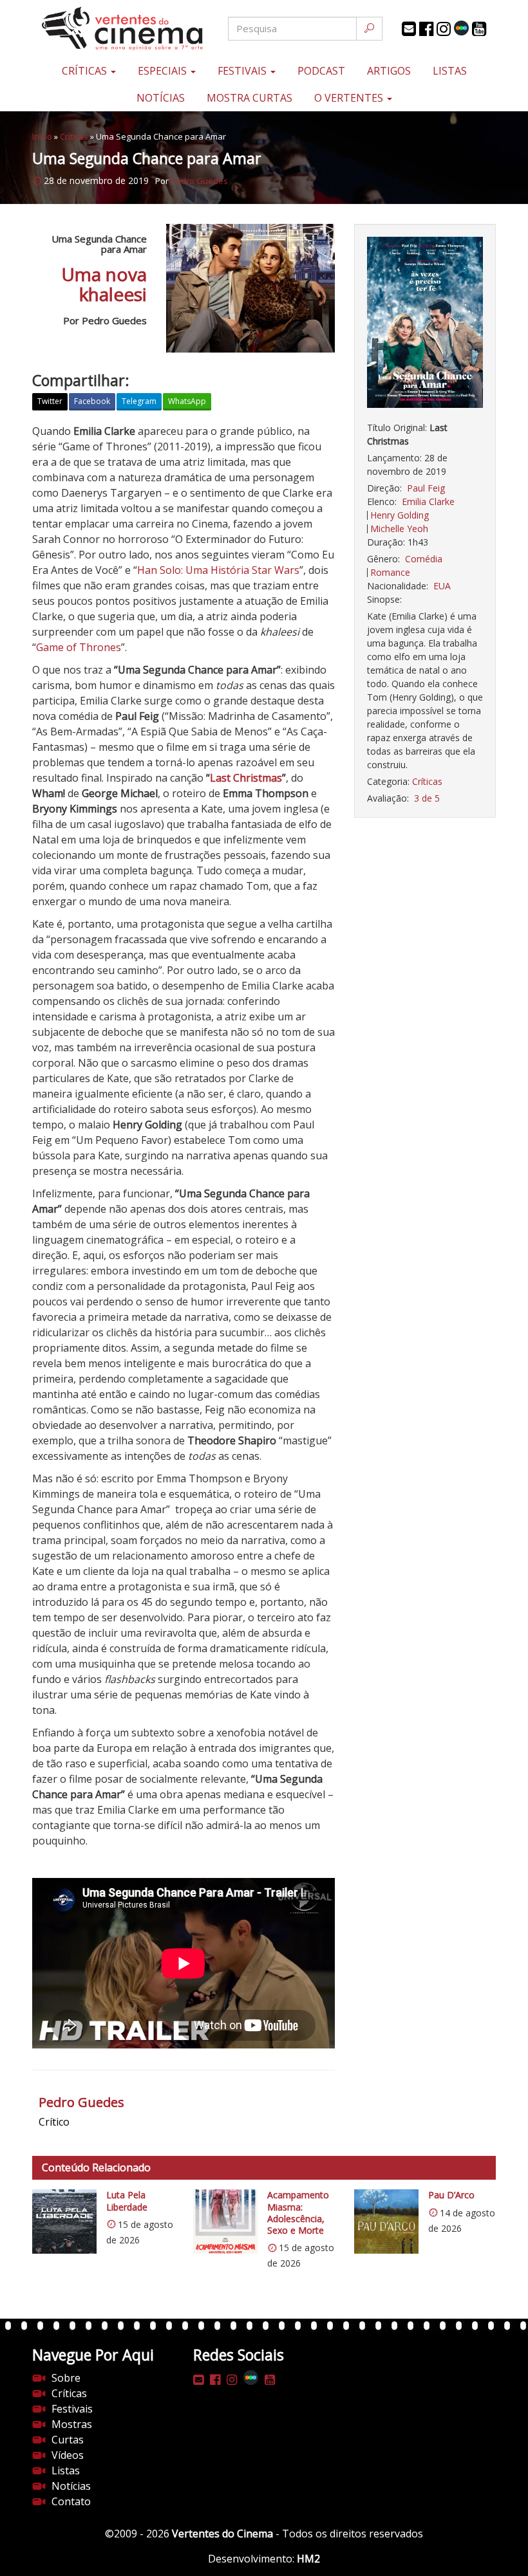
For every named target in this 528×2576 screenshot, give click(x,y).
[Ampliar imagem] (425, 323)
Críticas (86, 71)
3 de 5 (427, 798)
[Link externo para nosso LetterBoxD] (461, 28)
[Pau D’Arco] (386, 2222)
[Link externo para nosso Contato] (409, 29)
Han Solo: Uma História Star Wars (218, 570)
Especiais (164, 71)
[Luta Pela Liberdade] (64, 2222)
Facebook (92, 401)
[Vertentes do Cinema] (109, 29)
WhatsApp (187, 401)
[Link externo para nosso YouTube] (479, 29)
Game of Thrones (79, 647)
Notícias (161, 98)
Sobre (66, 2378)
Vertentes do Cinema (222, 2534)
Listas (450, 71)
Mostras (72, 2424)
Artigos (389, 71)
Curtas (68, 2440)
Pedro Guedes (199, 181)
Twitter (50, 401)
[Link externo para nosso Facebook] (426, 29)
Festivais (243, 71)
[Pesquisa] (369, 29)
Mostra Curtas (250, 98)
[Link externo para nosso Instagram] (444, 29)
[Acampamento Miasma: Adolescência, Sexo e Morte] (225, 2222)
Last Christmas (246, 778)
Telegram (139, 401)
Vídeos (68, 2455)
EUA (442, 586)
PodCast (321, 71)
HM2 (308, 2559)
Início (42, 136)
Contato (71, 2501)
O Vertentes (350, 98)
